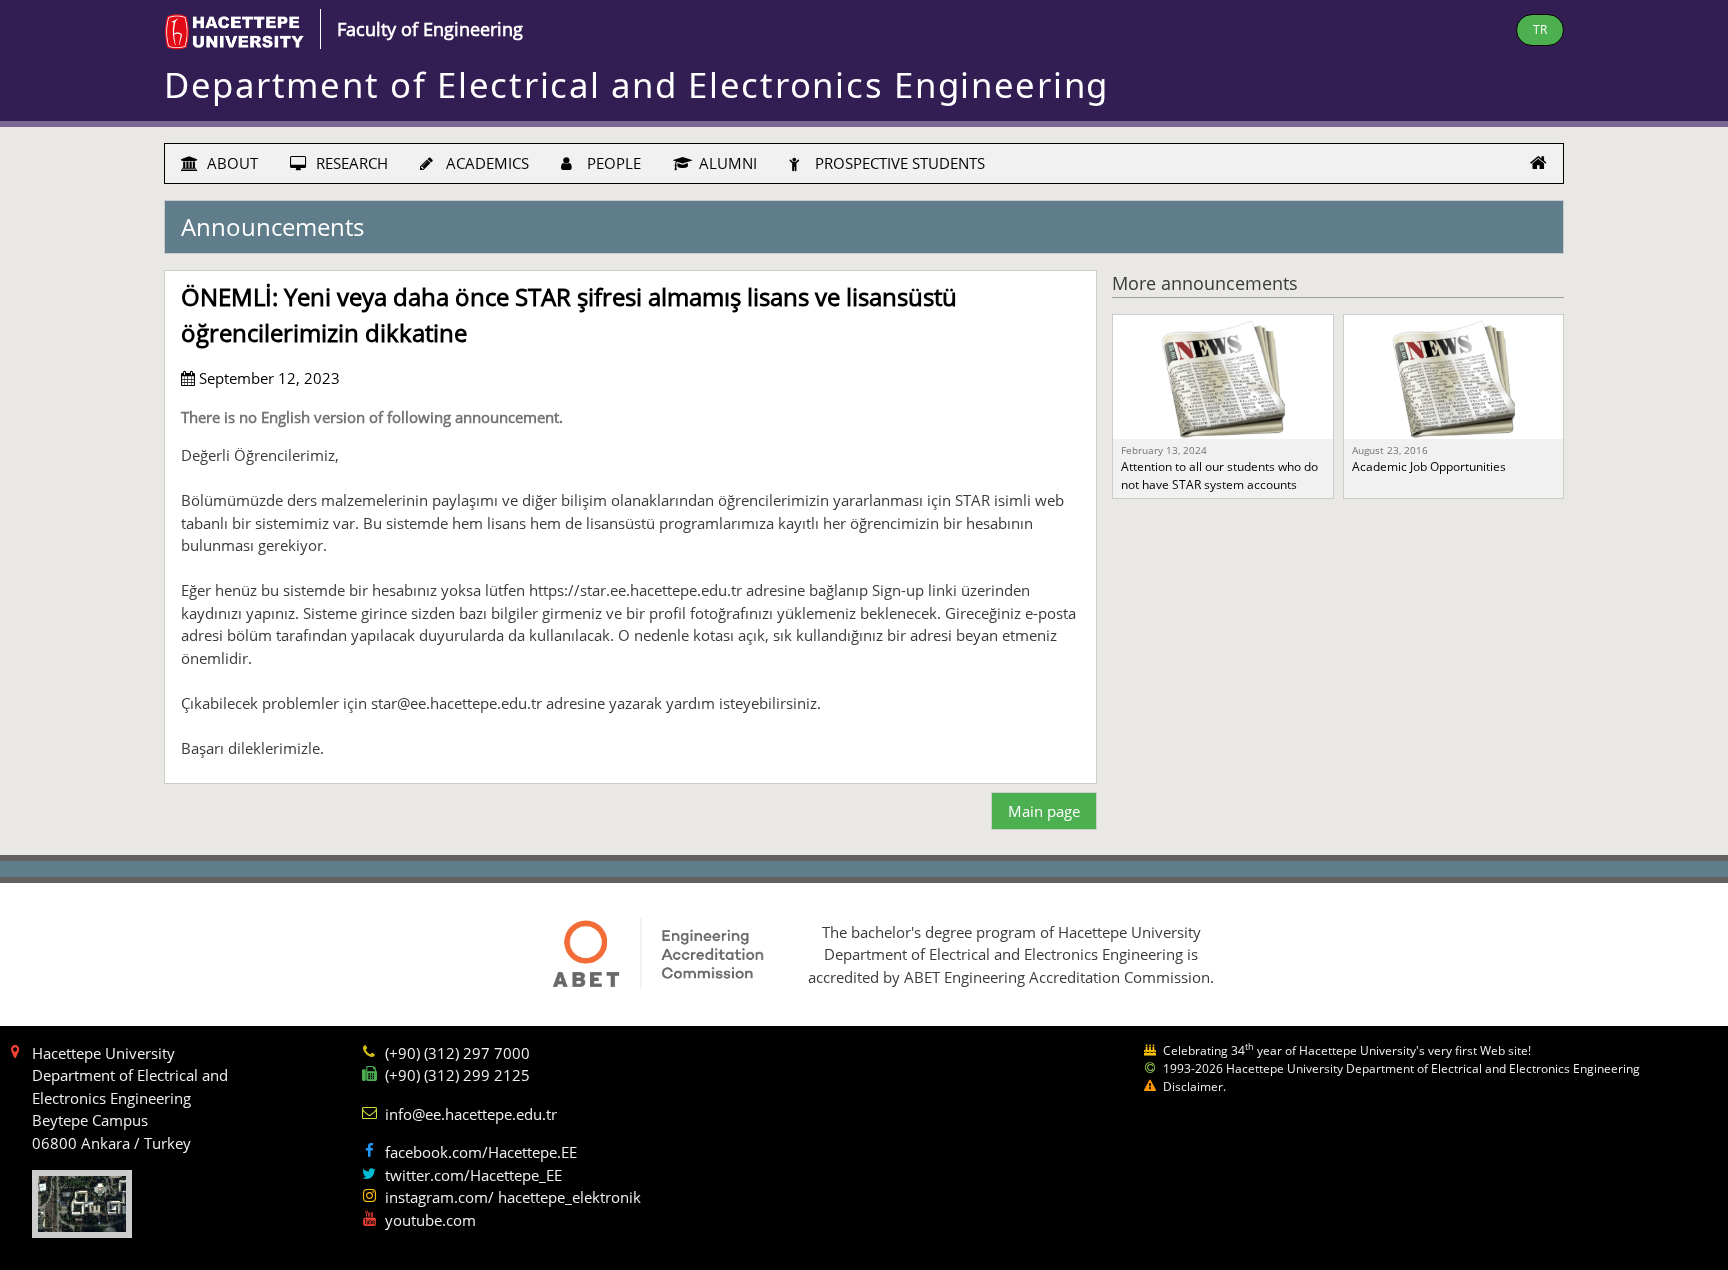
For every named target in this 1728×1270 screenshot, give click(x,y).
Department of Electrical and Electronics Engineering (636, 84)
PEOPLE (612, 163)
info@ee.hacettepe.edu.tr (471, 1114)
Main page (1044, 811)
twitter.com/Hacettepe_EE (473, 1175)
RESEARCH (350, 163)
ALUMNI (726, 163)
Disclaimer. (1194, 1086)
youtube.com (430, 1220)
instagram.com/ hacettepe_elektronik (513, 1197)
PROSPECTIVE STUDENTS (898, 163)
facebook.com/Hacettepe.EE (481, 1152)
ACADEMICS (485, 163)
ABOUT (230, 163)
